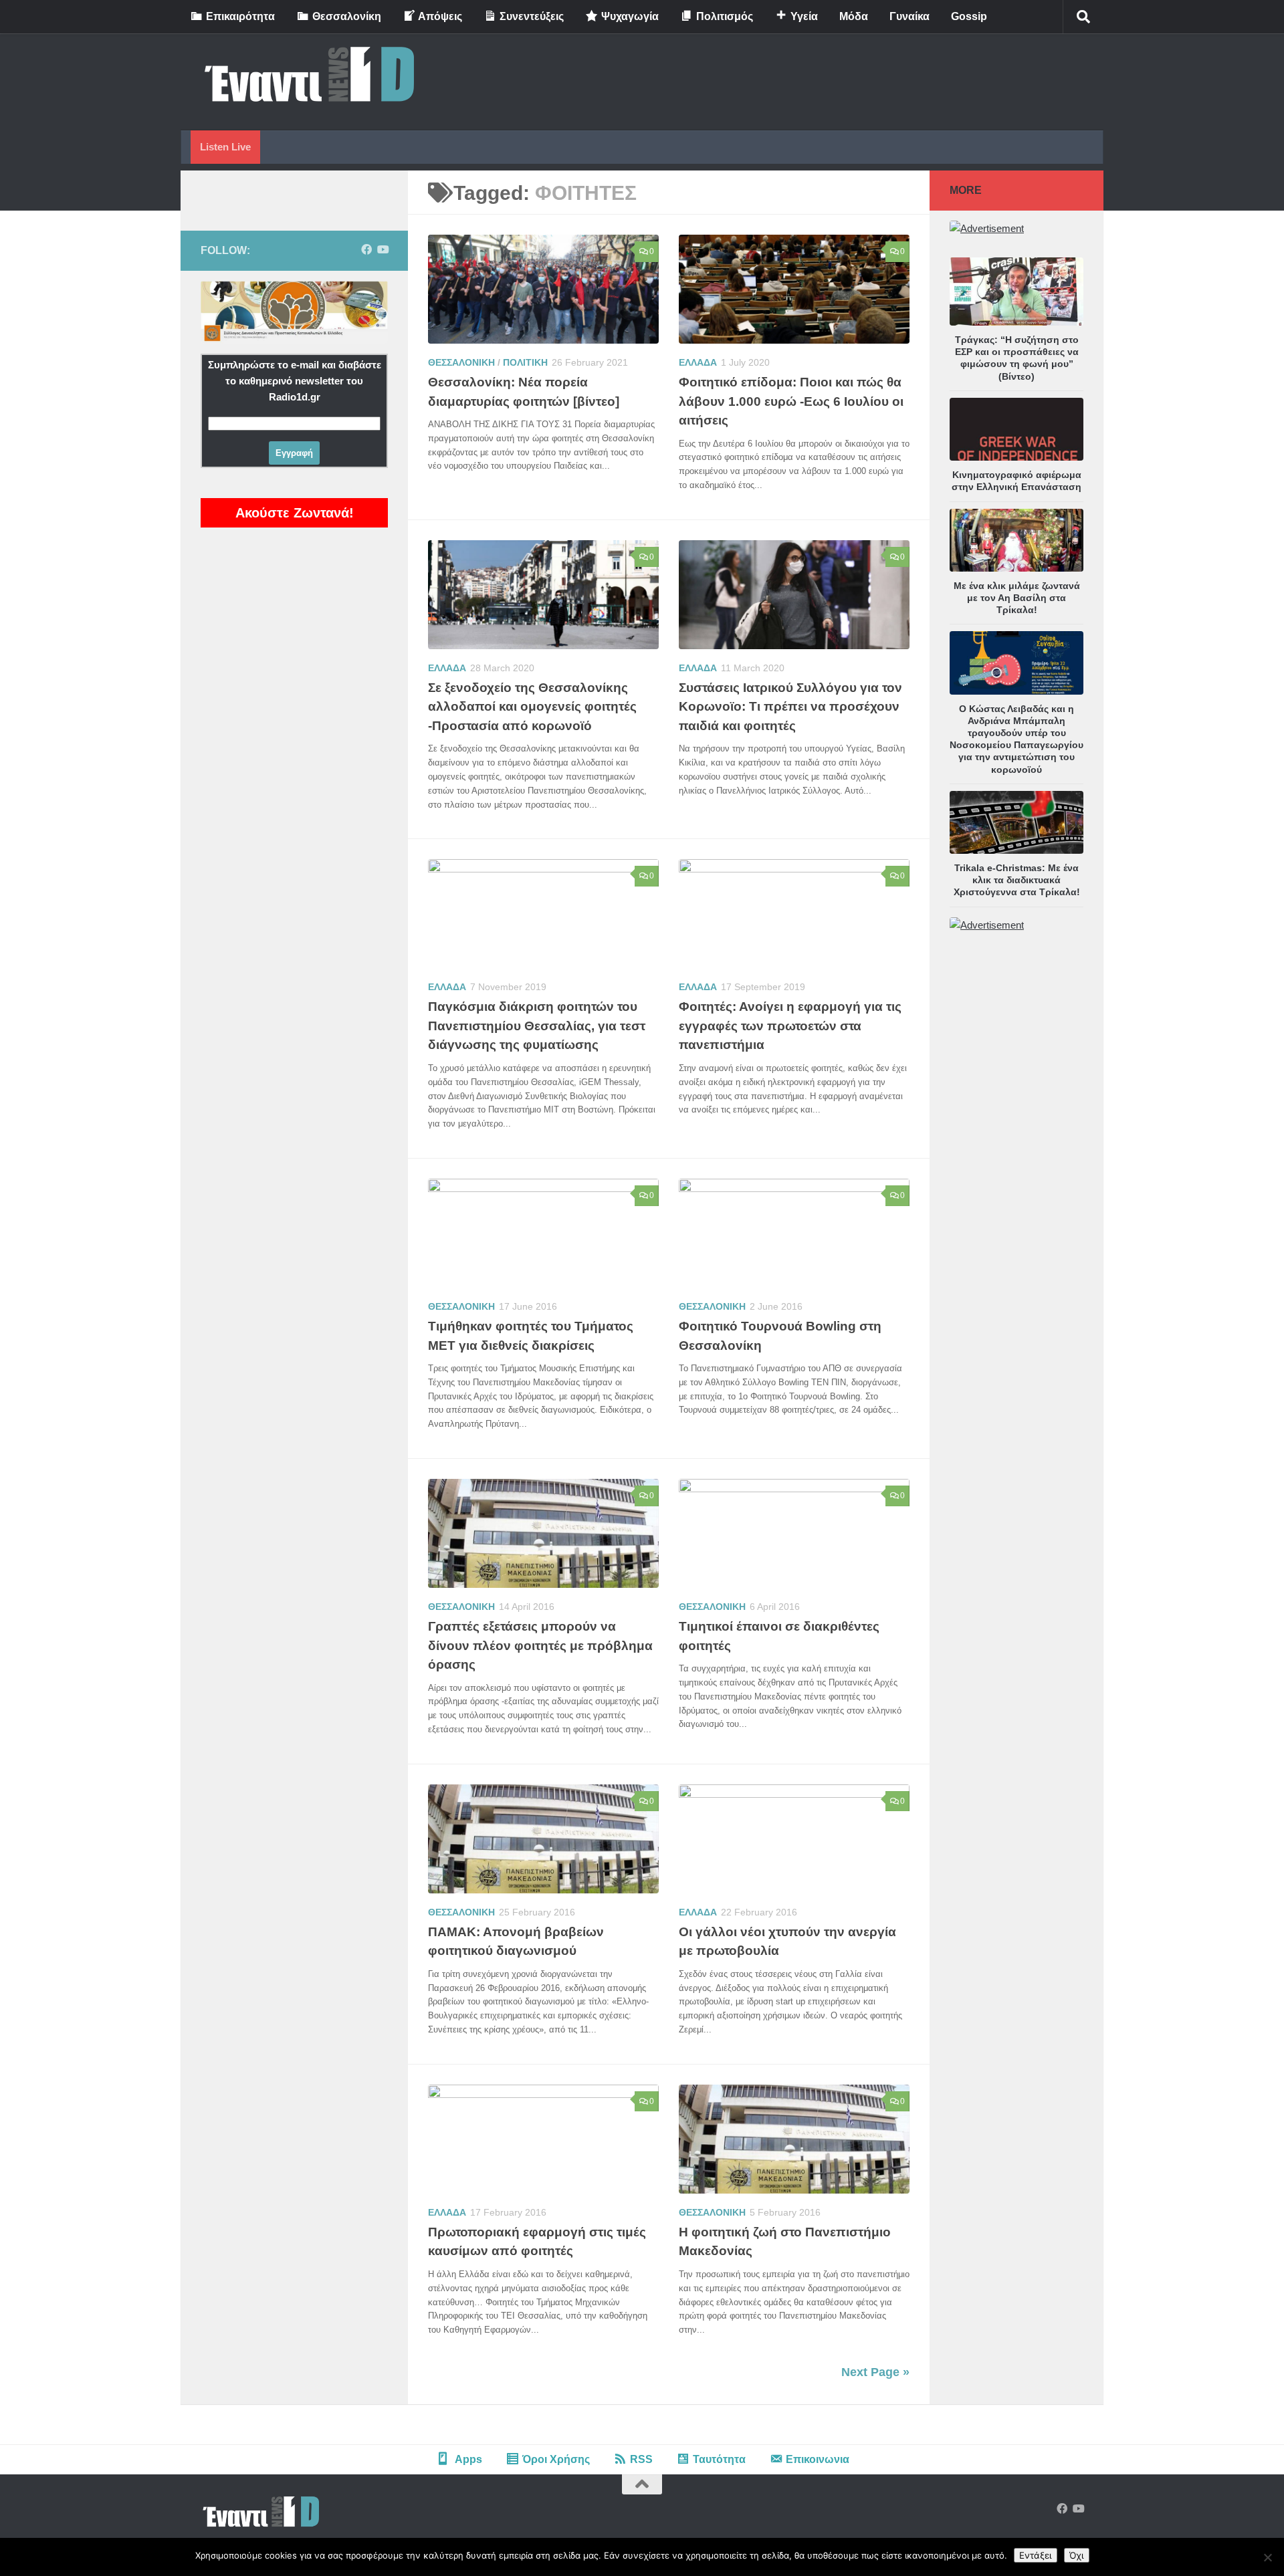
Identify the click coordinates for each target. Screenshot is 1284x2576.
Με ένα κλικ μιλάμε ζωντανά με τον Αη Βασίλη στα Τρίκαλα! (1017, 598)
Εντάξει (1036, 2555)
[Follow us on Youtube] (383, 250)
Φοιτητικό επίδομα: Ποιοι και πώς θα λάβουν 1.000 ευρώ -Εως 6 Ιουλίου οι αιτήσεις (791, 401)
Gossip (969, 16)
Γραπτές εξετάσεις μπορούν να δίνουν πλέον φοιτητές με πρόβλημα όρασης (540, 1645)
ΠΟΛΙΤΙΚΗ (525, 362)
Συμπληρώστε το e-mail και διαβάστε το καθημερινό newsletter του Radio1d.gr (295, 381)
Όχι (1077, 2555)
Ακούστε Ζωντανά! (295, 513)
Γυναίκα (909, 16)
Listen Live (225, 147)
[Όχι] (1267, 2557)
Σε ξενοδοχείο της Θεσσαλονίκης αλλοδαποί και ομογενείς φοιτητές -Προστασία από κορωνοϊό (532, 707)
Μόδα (854, 16)
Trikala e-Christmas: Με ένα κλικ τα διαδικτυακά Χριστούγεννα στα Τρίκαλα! (1017, 880)
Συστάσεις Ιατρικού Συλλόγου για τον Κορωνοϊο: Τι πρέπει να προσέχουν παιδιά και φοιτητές (790, 707)
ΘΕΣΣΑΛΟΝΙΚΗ (461, 362)
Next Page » (875, 2372)
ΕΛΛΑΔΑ (698, 362)
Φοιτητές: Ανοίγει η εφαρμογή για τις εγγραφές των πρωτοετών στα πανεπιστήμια (790, 1026)
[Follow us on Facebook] (366, 250)
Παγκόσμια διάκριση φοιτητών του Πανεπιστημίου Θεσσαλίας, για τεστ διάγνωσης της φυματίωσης (537, 1026)
